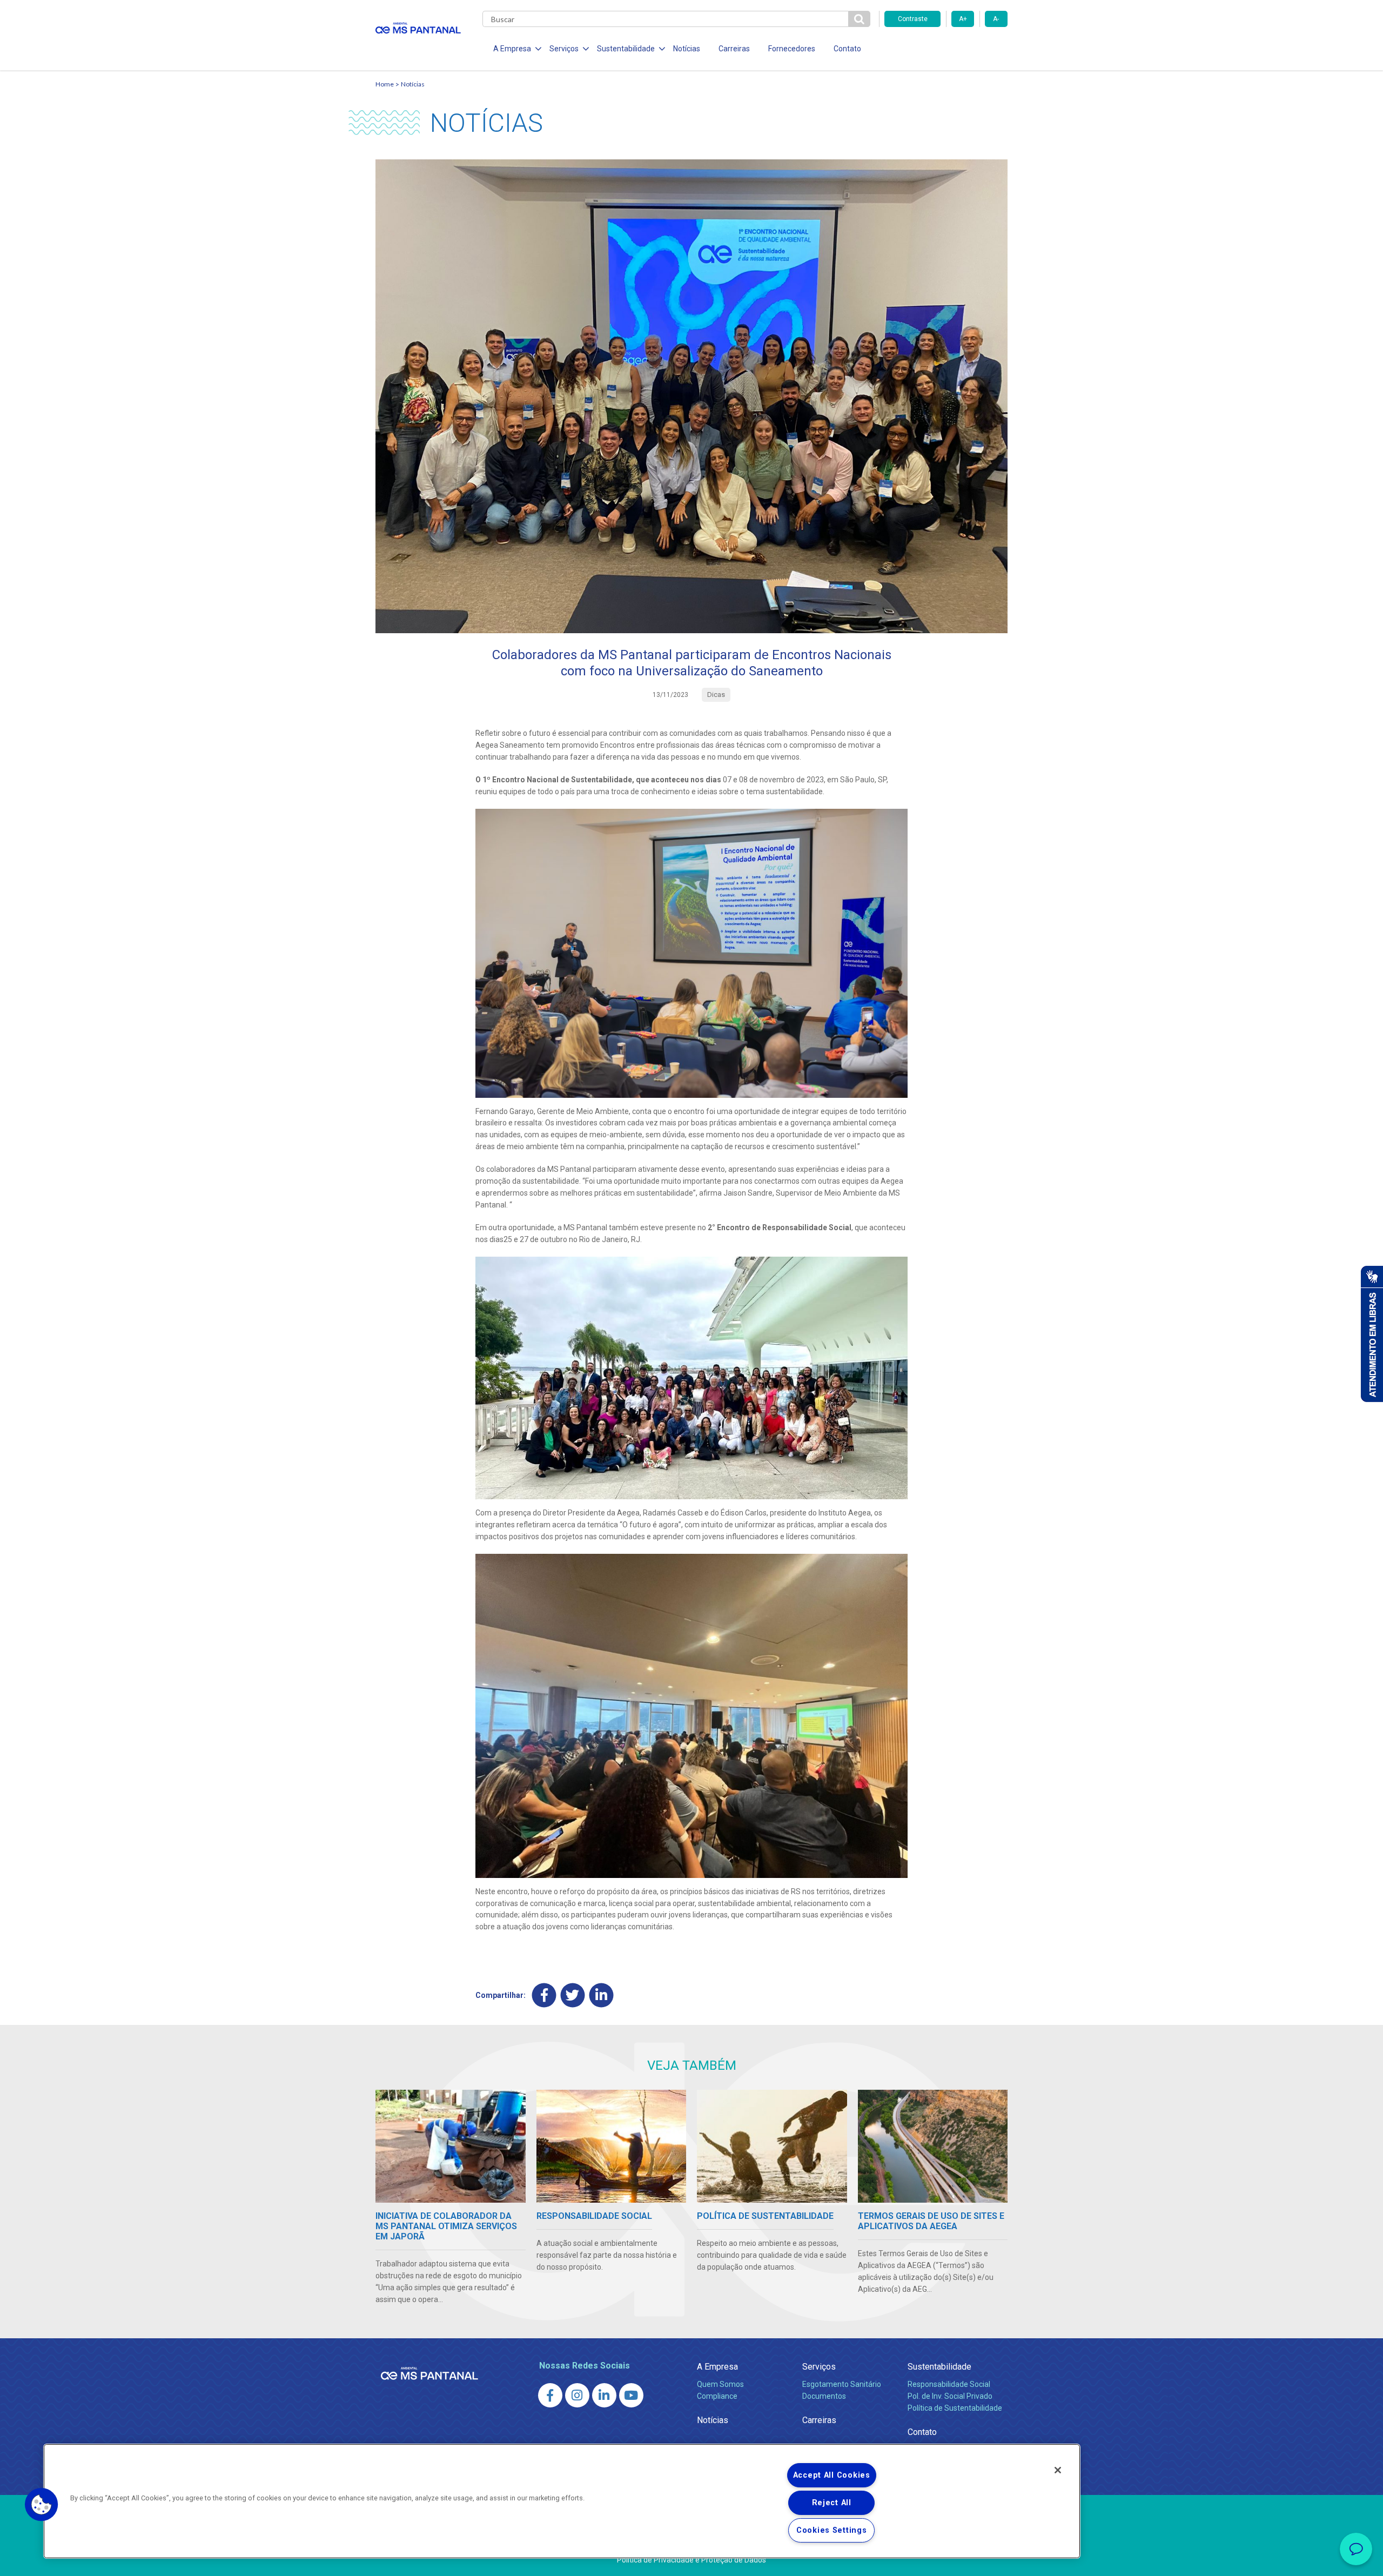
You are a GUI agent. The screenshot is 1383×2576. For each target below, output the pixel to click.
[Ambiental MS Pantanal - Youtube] (631, 2395)
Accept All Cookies (832, 2475)
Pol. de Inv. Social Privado (950, 2396)
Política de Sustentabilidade (955, 2408)
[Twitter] (573, 1995)
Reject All (832, 2503)
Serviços (819, 2367)
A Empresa (717, 2367)
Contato (847, 49)
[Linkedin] (602, 1995)
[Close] (1058, 2470)
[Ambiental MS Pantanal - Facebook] (550, 2395)
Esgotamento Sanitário (842, 2384)
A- (996, 19)
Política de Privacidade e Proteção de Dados (691, 2560)
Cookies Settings (832, 2530)
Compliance (717, 2396)
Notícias (687, 49)
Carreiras (734, 49)
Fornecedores (792, 49)
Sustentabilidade (939, 2367)
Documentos (824, 2396)
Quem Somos (720, 2384)
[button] (42, 2505)
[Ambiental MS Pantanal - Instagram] (577, 2395)
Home (385, 84)
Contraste (913, 19)
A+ (963, 19)
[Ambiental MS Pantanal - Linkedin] (604, 2395)
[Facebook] (544, 1995)
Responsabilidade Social (949, 2384)
